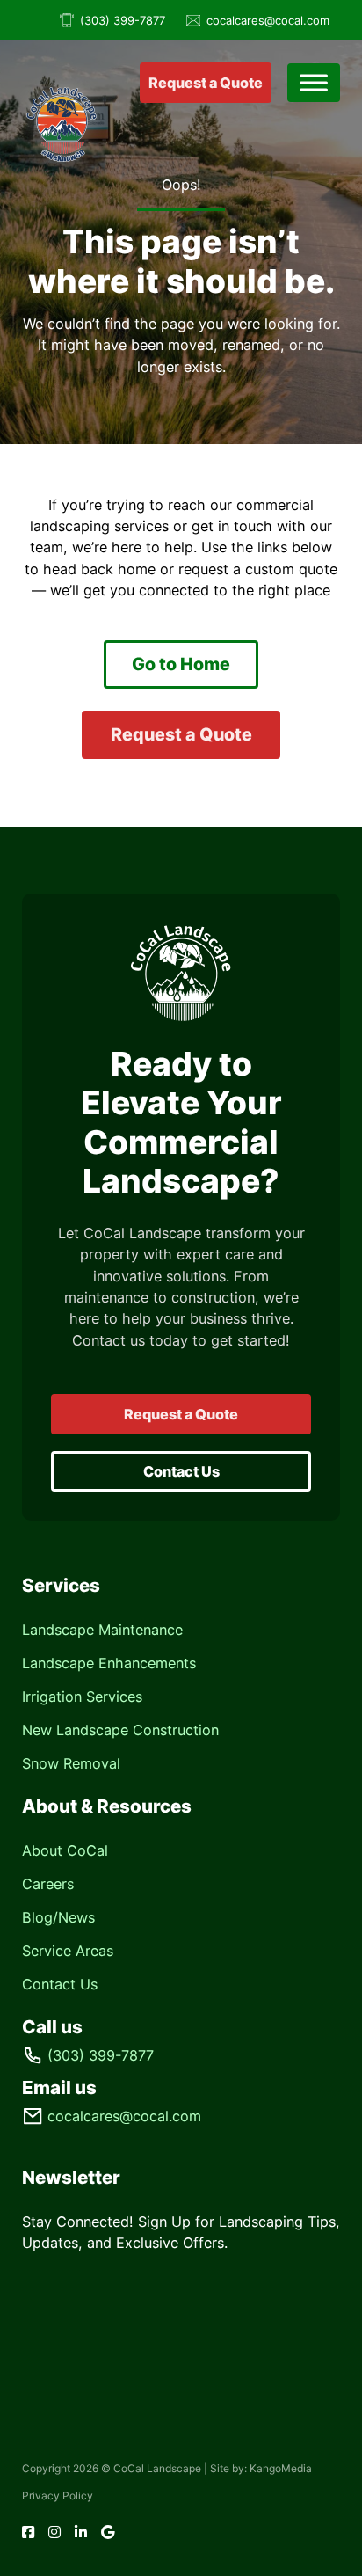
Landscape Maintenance (102, 1630)
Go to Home (181, 664)
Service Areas (68, 1951)
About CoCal (65, 1850)
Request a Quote (206, 83)
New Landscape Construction (120, 1730)
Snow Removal (71, 1763)
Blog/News (58, 1917)
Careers (48, 1884)
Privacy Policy (58, 2496)
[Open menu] (314, 83)
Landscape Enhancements (109, 1663)
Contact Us (181, 1471)
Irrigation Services (82, 1697)
